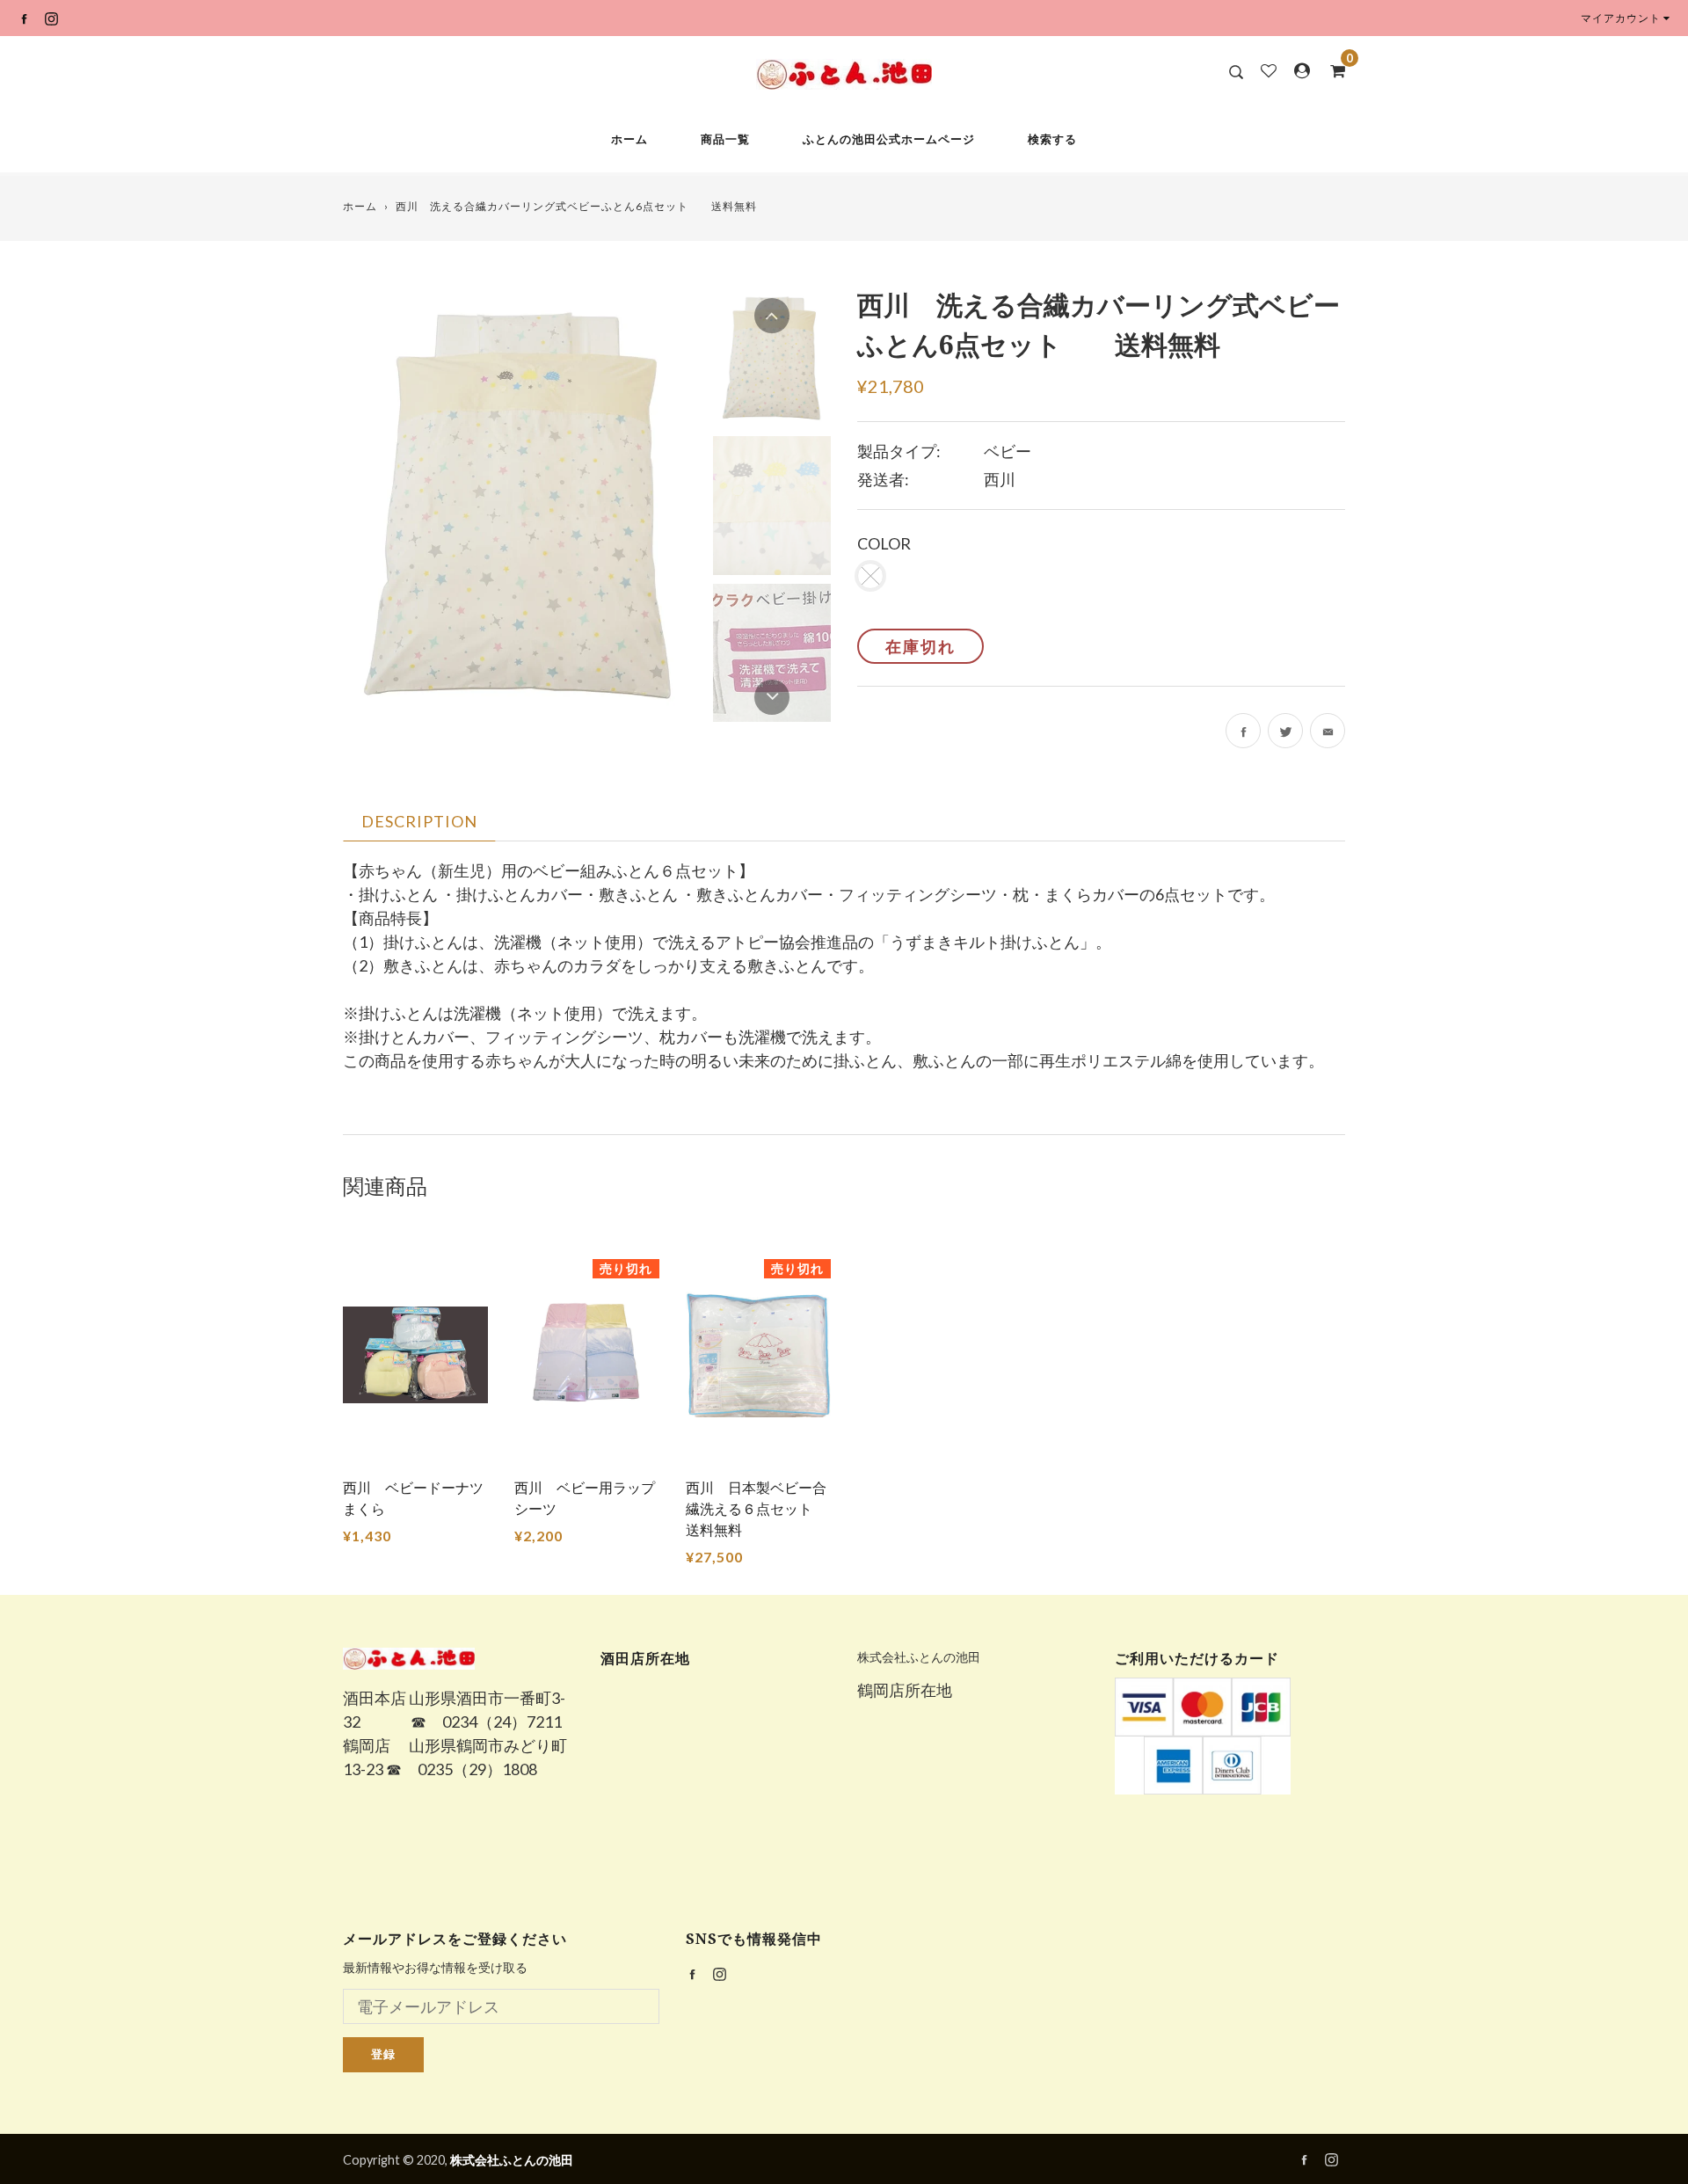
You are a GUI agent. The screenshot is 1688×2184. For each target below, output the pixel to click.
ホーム (629, 139)
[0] (1332, 70)
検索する (1052, 139)
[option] (519, 505)
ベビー (1008, 451)
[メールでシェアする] (1328, 731)
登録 (383, 2054)
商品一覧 (725, 139)
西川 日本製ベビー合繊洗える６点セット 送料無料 (756, 1508)
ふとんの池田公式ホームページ (889, 139)
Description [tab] (419, 821)
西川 (1000, 479)
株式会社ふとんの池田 (919, 1657)
